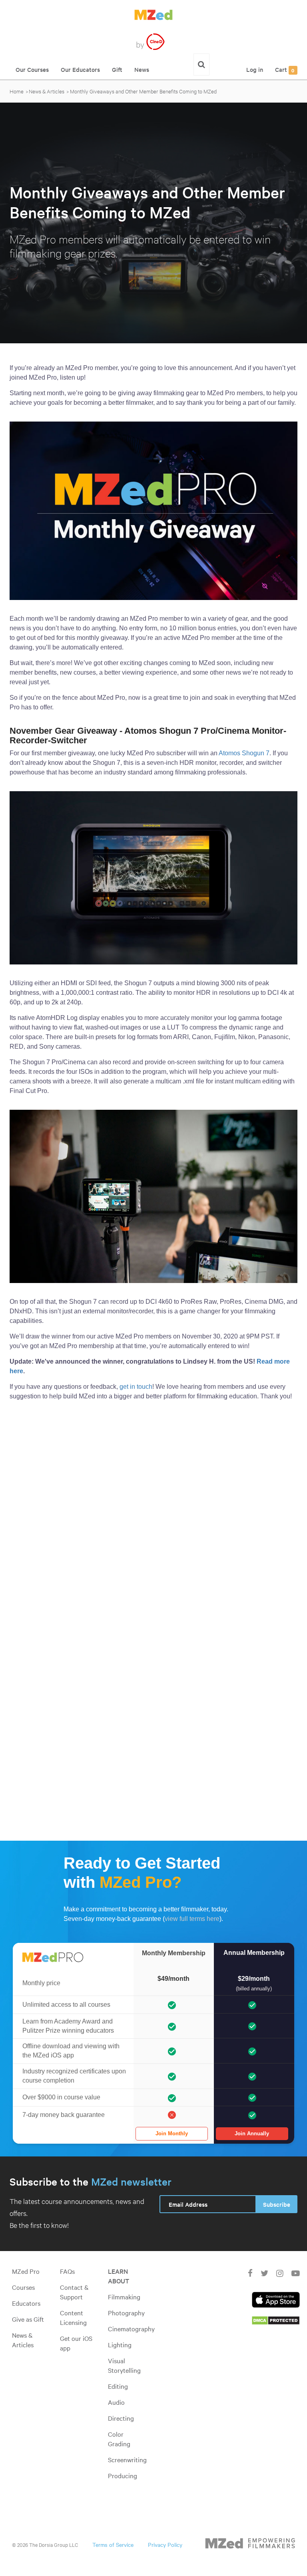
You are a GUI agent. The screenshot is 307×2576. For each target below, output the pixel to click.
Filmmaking (124, 2297)
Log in (255, 69)
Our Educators (80, 69)
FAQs (67, 2271)
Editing (118, 2386)
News (142, 69)
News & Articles (47, 91)
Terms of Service (113, 2544)
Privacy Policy (165, 2544)
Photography (126, 2313)
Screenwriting (127, 2459)
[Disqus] (153, 1519)
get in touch (136, 1387)
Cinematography (131, 2328)
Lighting (120, 2344)
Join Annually (252, 2133)
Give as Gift (28, 2319)
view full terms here (192, 1919)
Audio (116, 2402)
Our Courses (32, 69)
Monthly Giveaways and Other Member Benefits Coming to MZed (143, 91)
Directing (121, 2418)
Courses (23, 2287)
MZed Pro (26, 2271)
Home (17, 91)
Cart (285, 69)
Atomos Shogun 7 (244, 753)
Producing (123, 2475)
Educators (26, 2303)
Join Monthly (172, 2133)
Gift (117, 69)
